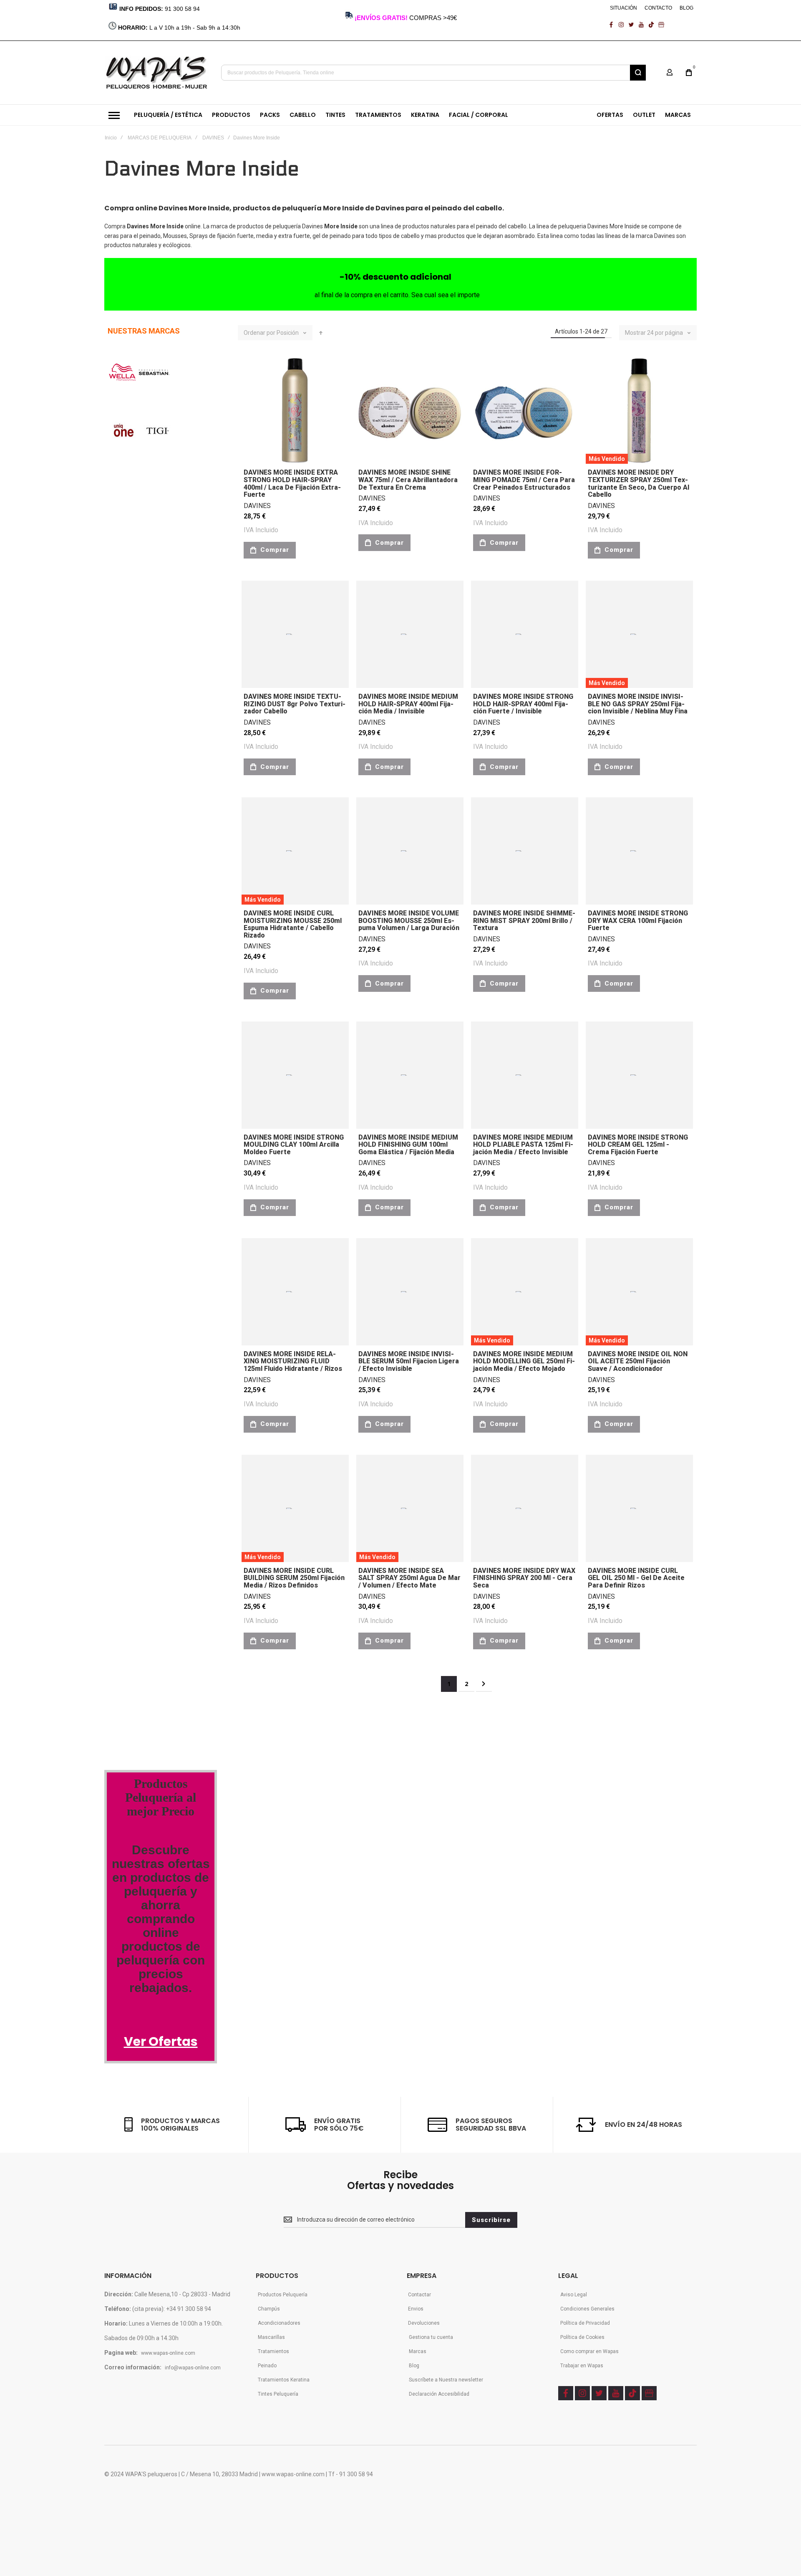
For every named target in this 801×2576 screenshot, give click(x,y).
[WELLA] (122, 379)
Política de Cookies (582, 2337)
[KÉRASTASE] (133, 862)
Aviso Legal (574, 2295)
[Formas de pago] (139, 1447)
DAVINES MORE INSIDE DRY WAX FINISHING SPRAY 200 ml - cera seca (524, 1578)
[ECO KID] (170, 862)
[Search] (638, 73)
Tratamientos (273, 2351)
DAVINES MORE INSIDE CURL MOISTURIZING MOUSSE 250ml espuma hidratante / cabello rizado (293, 924)
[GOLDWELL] (155, 809)
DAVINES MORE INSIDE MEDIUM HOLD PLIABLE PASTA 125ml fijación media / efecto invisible (523, 1145)
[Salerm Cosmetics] (172, 1358)
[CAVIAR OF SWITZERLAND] (140, 1092)
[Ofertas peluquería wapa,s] (161, 1839)
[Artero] (120, 1411)
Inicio (111, 138)
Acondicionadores (279, 2323)
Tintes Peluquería (278, 2394)
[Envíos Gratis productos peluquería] (149, 1482)
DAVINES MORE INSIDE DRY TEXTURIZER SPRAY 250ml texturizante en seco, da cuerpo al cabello (639, 483)
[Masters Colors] (182, 1217)
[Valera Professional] (166, 1411)
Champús (269, 2309)
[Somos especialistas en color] (159, 1659)
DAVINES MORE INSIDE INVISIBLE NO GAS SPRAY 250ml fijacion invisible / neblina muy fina (638, 704)
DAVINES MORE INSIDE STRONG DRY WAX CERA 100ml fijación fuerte (638, 920)
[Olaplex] (185, 1252)
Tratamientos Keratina (284, 2380)
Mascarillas (271, 2337)
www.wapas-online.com (168, 2353)
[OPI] (140, 1039)
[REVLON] (120, 543)
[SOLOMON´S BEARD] (131, 915)
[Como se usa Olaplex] (117, 1624)
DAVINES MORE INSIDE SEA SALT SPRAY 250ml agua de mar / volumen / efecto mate (409, 1578)
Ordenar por (259, 333)
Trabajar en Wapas (582, 2366)
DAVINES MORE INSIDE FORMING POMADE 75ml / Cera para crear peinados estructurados (524, 480)
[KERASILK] (122, 968)
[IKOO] (118, 1039)
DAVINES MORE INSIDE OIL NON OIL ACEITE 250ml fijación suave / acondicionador (638, 1361)
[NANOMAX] (160, 597)
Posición (288, 333)
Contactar (419, 2295)
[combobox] (433, 73)
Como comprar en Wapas (589, 2351)
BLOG (686, 8)
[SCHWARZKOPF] (152, 490)
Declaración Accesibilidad (439, 2394)
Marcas (418, 2351)
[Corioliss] (155, 1305)
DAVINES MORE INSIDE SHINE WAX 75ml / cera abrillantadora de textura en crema (408, 480)
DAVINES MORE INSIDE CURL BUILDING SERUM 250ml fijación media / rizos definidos (294, 1578)
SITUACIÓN (623, 8)
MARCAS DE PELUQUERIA (160, 138)
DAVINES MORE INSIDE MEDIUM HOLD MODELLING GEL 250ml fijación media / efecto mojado (524, 1361)
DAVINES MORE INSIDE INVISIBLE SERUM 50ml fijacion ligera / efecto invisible (409, 1361)
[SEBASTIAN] (154, 379)
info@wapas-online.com (193, 2368)
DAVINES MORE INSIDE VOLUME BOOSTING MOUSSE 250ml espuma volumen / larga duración (409, 920)
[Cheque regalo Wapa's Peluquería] (141, 1553)
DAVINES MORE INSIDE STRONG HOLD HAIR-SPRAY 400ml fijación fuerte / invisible (523, 704)
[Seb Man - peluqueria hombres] (161, 1110)
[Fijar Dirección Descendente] (321, 333)
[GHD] (164, 650)
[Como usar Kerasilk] (146, 1588)
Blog (414, 2366)
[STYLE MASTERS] (170, 756)
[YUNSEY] (172, 915)
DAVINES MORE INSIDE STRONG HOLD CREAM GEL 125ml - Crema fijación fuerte (638, 1145)
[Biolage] (161, 1164)
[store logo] (157, 73)
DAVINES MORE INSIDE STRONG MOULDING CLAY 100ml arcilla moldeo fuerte (294, 1145)
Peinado (267, 2366)
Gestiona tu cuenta (431, 2337)
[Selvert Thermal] (131, 1358)
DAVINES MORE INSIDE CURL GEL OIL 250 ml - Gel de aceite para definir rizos (636, 1578)
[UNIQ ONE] (123, 437)
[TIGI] (157, 437)
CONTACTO (658, 8)
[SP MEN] (118, 490)
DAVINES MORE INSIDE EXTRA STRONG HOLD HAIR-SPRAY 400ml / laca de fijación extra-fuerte (292, 483)
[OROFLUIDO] (146, 543)
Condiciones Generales (587, 2309)
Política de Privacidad (585, 2323)
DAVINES (213, 138)
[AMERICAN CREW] (128, 756)
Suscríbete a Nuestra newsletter (446, 2380)
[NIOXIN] (120, 650)
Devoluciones (424, 2323)
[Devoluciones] (135, 1517)
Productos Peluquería (283, 2295)
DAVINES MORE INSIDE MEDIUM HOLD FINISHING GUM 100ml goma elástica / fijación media (408, 1145)
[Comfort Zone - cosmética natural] (131, 1217)
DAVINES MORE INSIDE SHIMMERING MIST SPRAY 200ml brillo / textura (524, 920)
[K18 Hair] (122, 1305)
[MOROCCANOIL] (123, 597)
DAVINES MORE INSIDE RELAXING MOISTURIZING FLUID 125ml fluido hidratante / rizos (293, 1361)
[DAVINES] (122, 703)
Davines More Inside (614, 226)
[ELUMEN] (124, 809)
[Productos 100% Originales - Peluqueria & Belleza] (161, 1704)
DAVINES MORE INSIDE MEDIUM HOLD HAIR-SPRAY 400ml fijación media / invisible (408, 704)
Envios (416, 2309)
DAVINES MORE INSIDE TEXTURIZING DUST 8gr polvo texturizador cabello (295, 704)
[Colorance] (125, 1164)
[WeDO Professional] (138, 1252)
